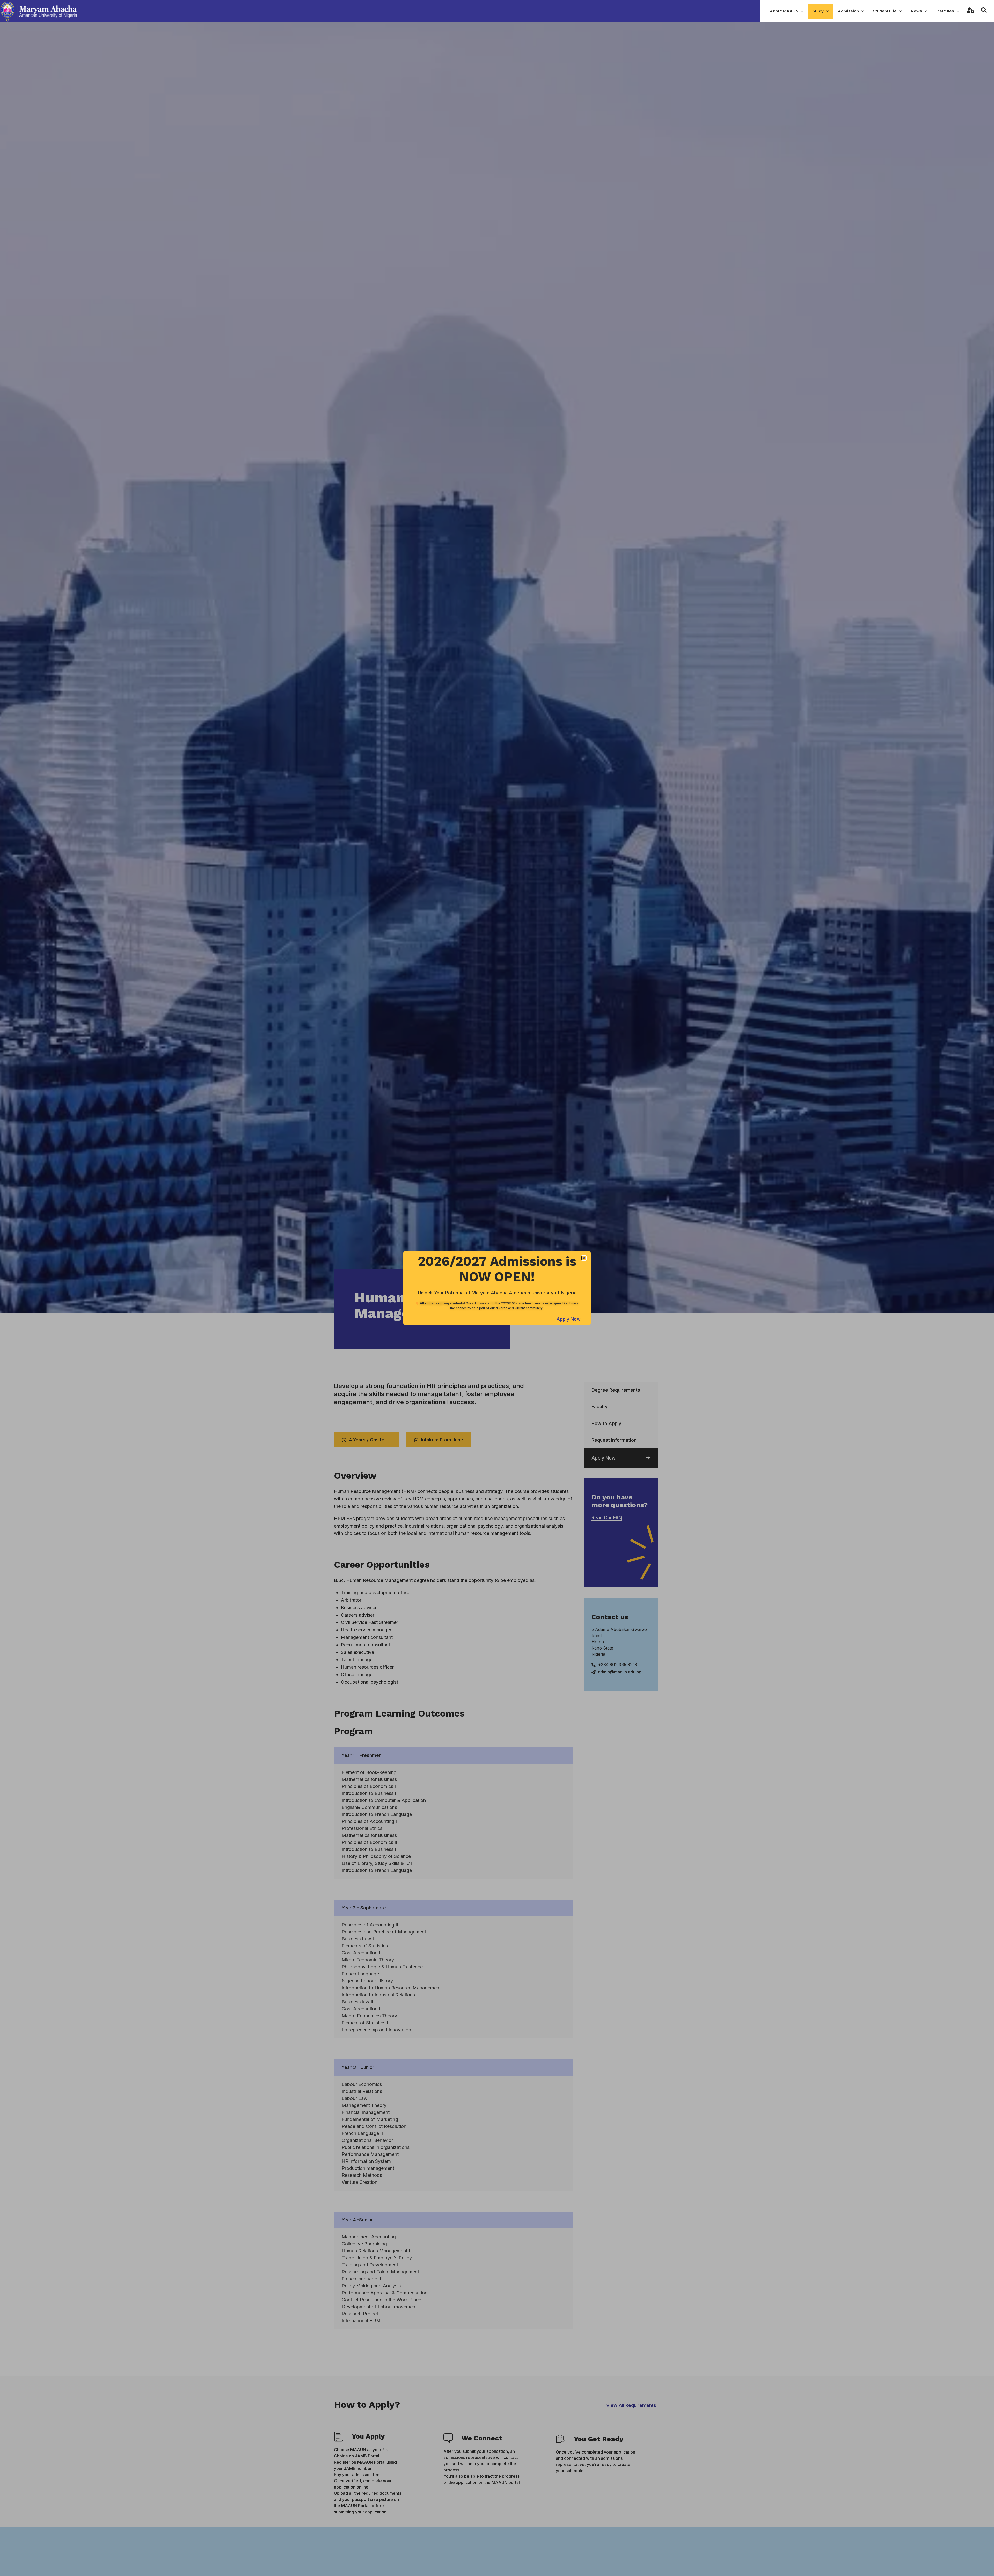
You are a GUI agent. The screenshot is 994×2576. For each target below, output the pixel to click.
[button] (584, 1258)
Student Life (885, 11)
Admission (848, 11)
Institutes (945, 11)
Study (818, 11)
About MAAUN (784, 11)
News (916, 11)
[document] (497, 1288)
